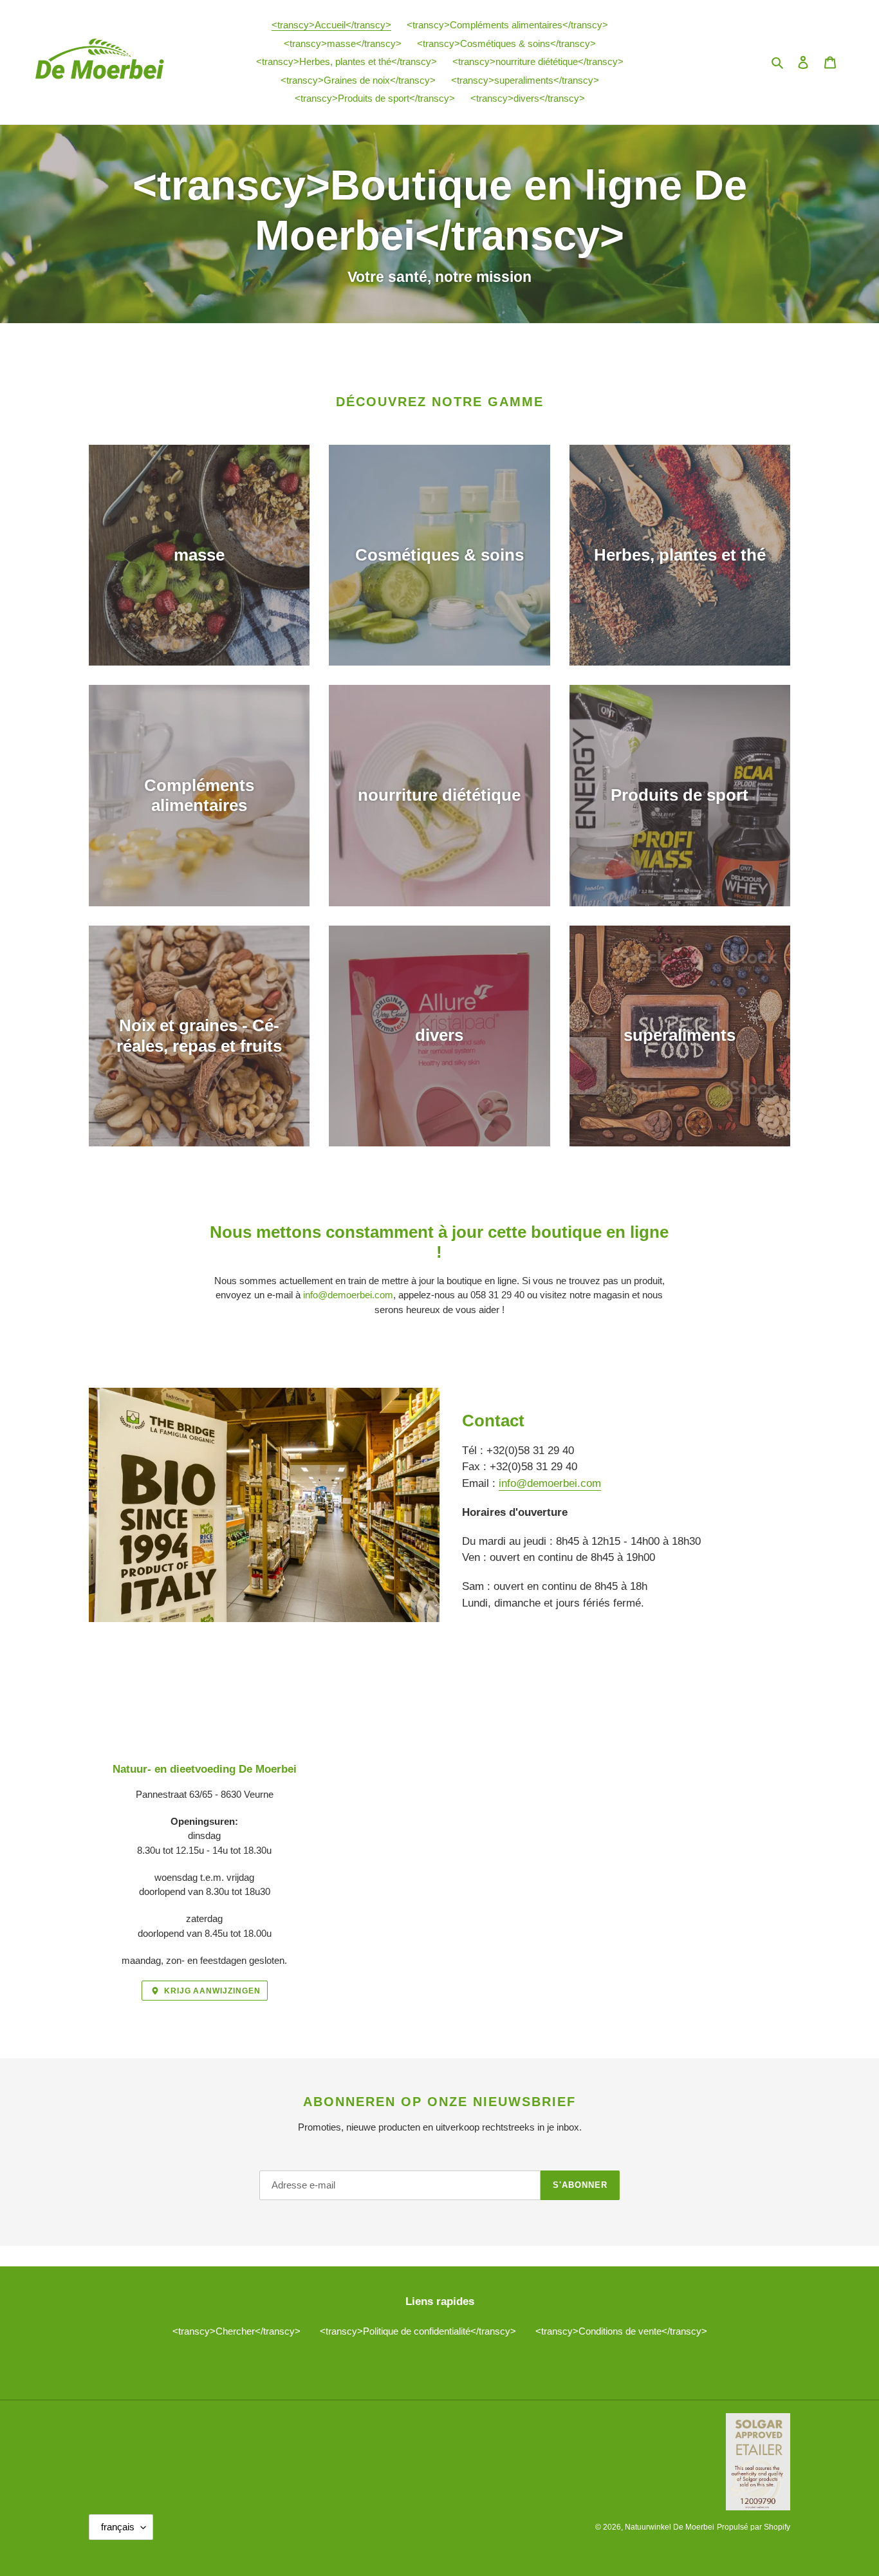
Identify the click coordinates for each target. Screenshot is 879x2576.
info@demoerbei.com (348, 1295)
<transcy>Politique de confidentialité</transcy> (418, 2331)
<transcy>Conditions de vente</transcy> (621, 2331)
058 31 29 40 (497, 1295)
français (118, 2527)
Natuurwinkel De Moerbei (670, 2527)
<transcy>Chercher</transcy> (236, 2331)
